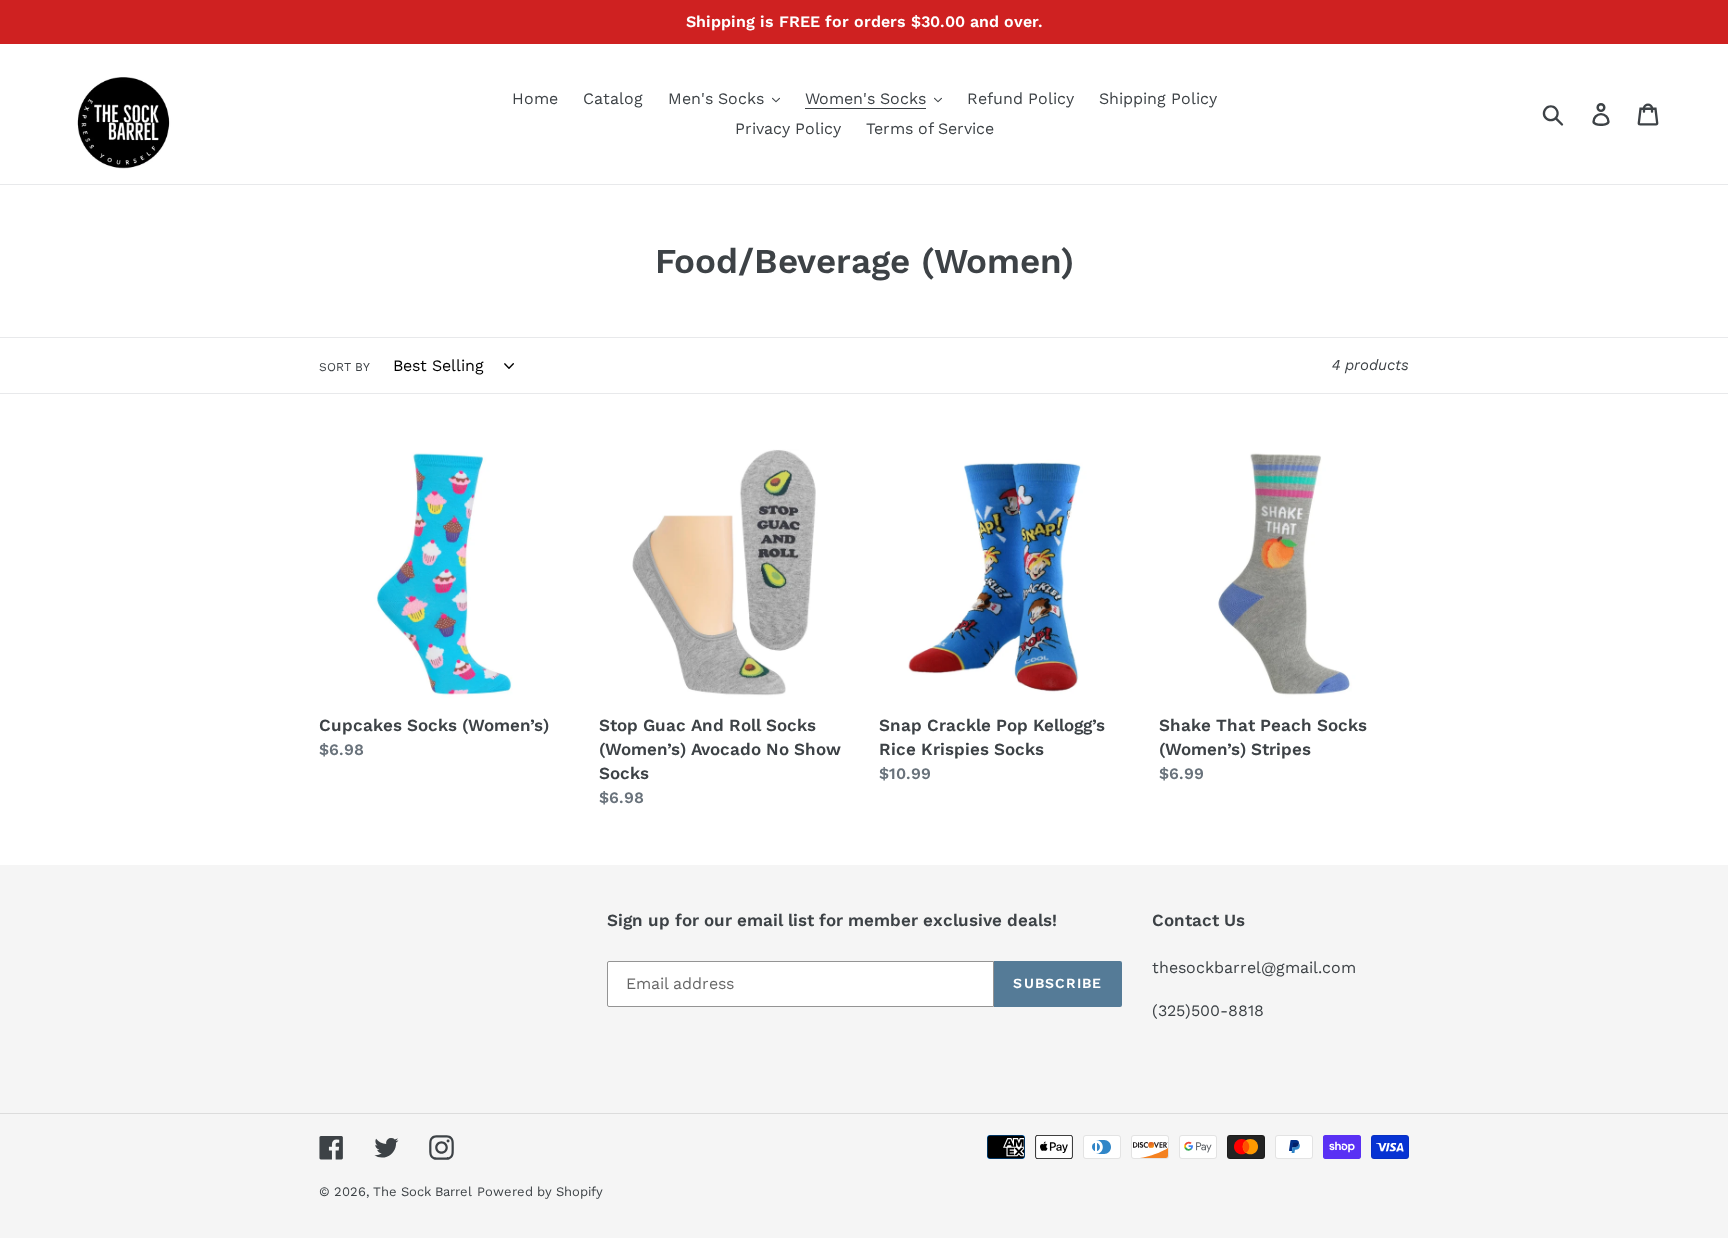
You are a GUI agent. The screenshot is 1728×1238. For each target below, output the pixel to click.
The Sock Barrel (422, 1191)
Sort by (344, 367)
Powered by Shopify (540, 1191)
